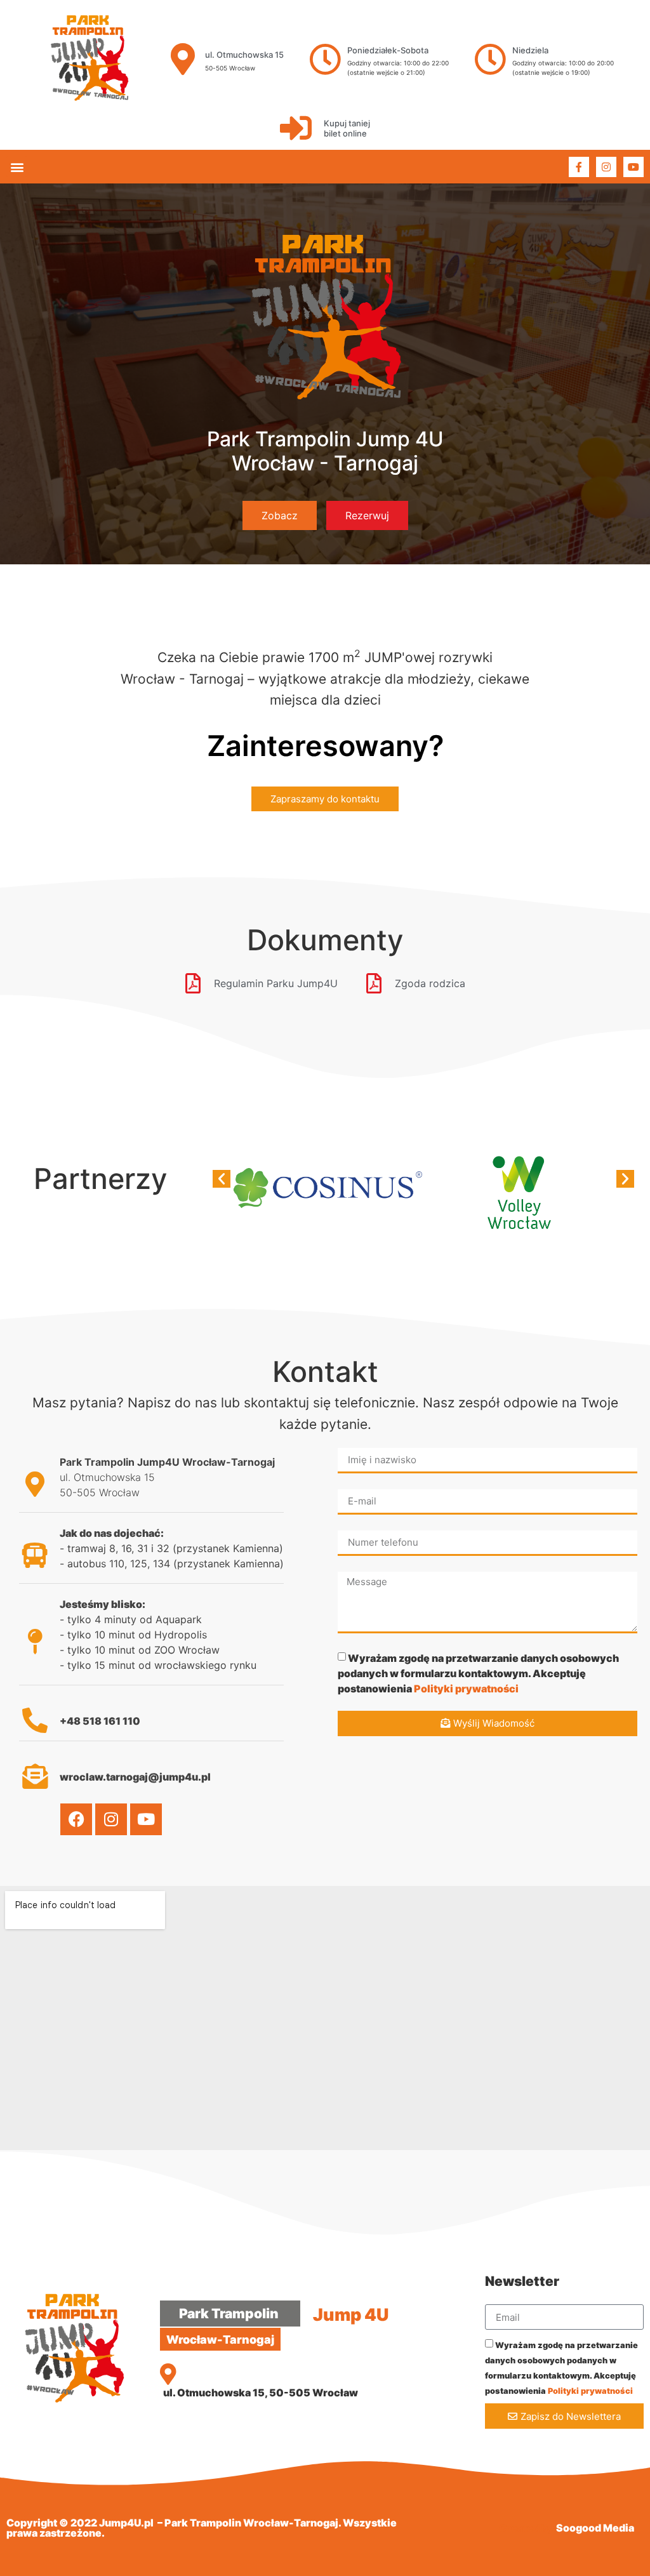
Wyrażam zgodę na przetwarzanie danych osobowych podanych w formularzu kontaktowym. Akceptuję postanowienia (478, 1673)
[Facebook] (76, 1819)
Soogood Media (595, 2528)
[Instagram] (606, 167)
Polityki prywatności (466, 1688)
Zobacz (280, 515)
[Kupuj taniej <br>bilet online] (296, 128)
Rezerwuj (367, 515)
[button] (17, 167)
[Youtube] (633, 167)
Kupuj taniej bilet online (347, 128)
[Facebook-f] (579, 167)
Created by (527, 2528)
